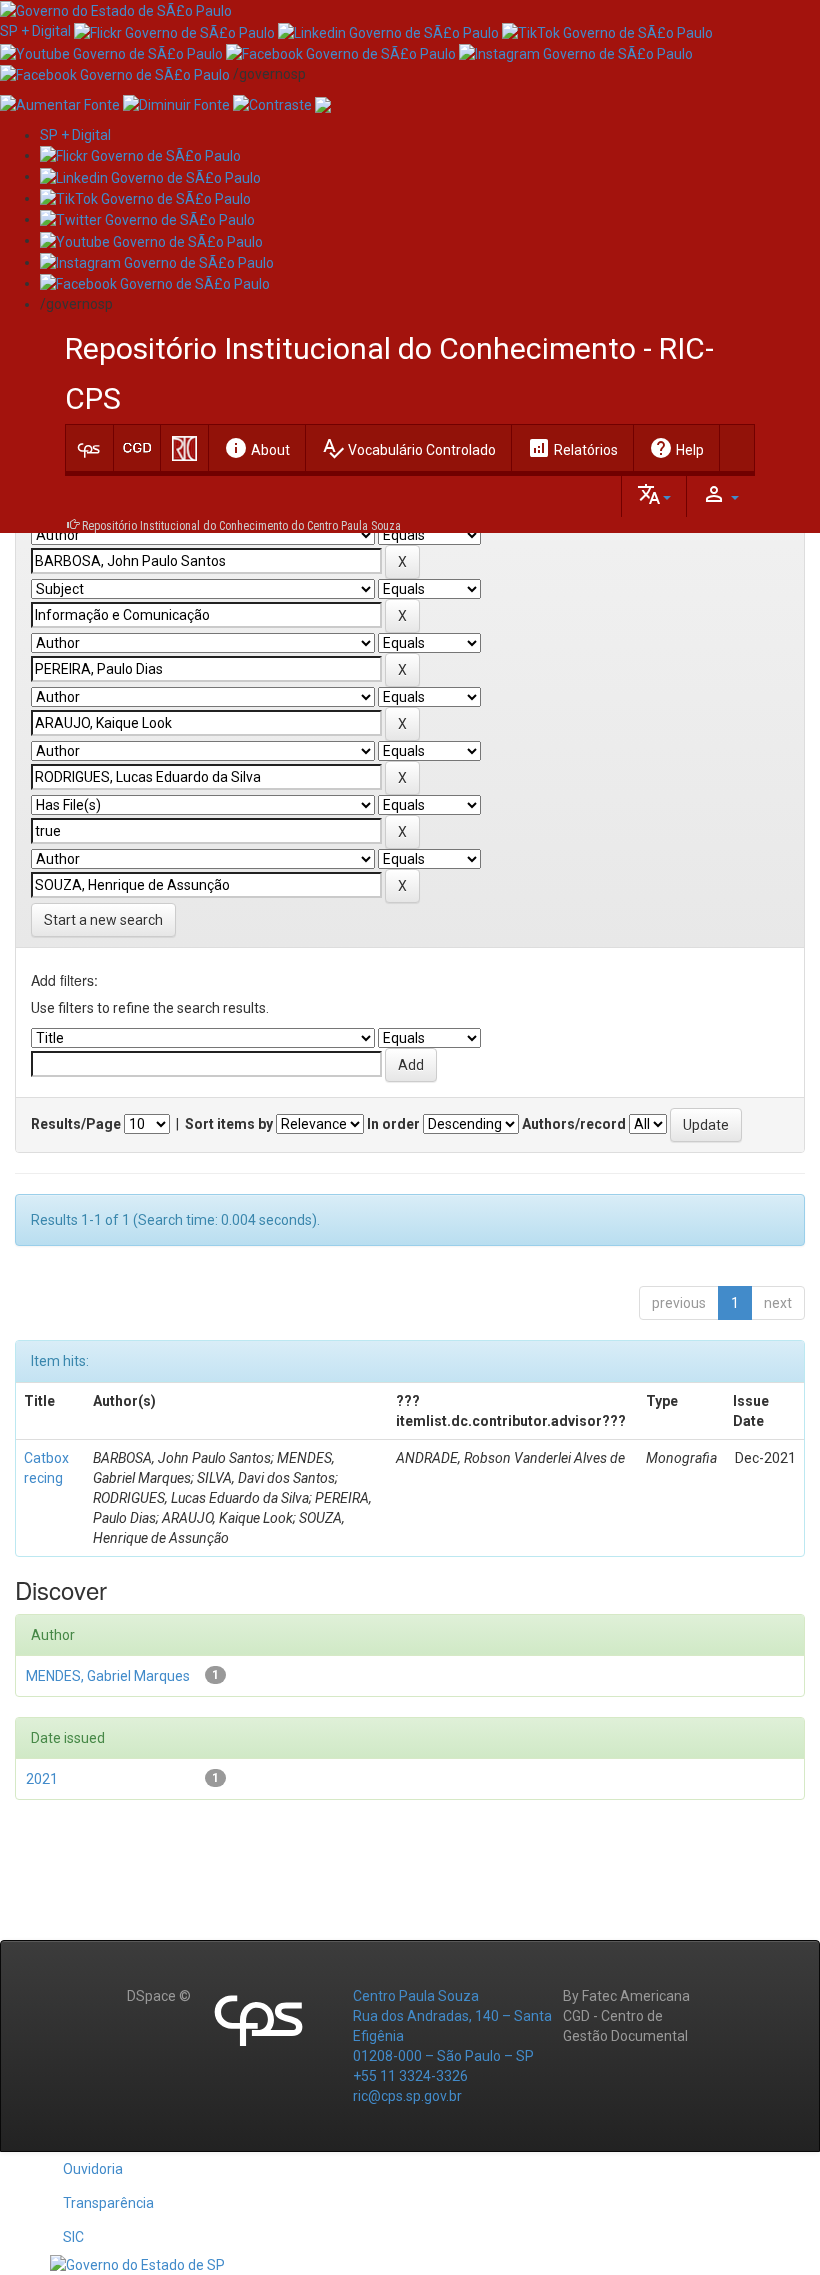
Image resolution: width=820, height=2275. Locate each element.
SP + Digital (35, 31)
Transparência (108, 2203)
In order (393, 1124)
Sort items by (229, 1124)
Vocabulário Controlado (408, 448)
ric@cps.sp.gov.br (407, 2096)
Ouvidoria (93, 2169)
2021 (42, 1779)
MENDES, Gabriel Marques (108, 1676)
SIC (73, 2237)
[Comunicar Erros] (323, 104)
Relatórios (572, 448)
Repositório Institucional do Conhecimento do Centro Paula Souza (241, 526)
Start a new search (103, 920)
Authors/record (574, 1124)
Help (676, 448)
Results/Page (76, 1124)
